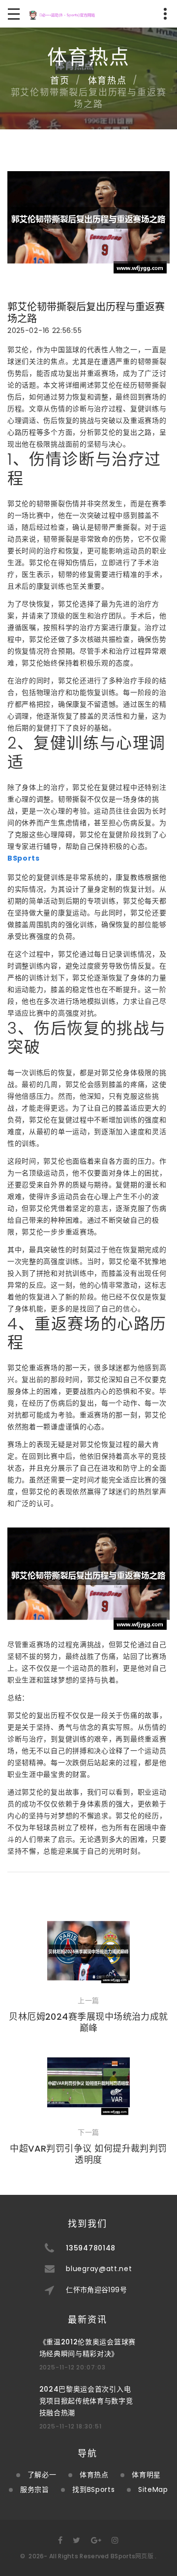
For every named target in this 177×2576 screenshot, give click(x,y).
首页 (60, 80)
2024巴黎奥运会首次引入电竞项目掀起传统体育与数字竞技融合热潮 (86, 2401)
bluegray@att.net (99, 2269)
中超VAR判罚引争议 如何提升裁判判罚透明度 (88, 2154)
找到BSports (93, 2489)
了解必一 (42, 2475)
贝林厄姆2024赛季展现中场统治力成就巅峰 (88, 2022)
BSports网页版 (132, 2556)
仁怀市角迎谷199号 (96, 2290)
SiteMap (153, 2489)
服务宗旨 (35, 2489)
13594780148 (91, 2248)
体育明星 (146, 2475)
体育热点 (107, 80)
